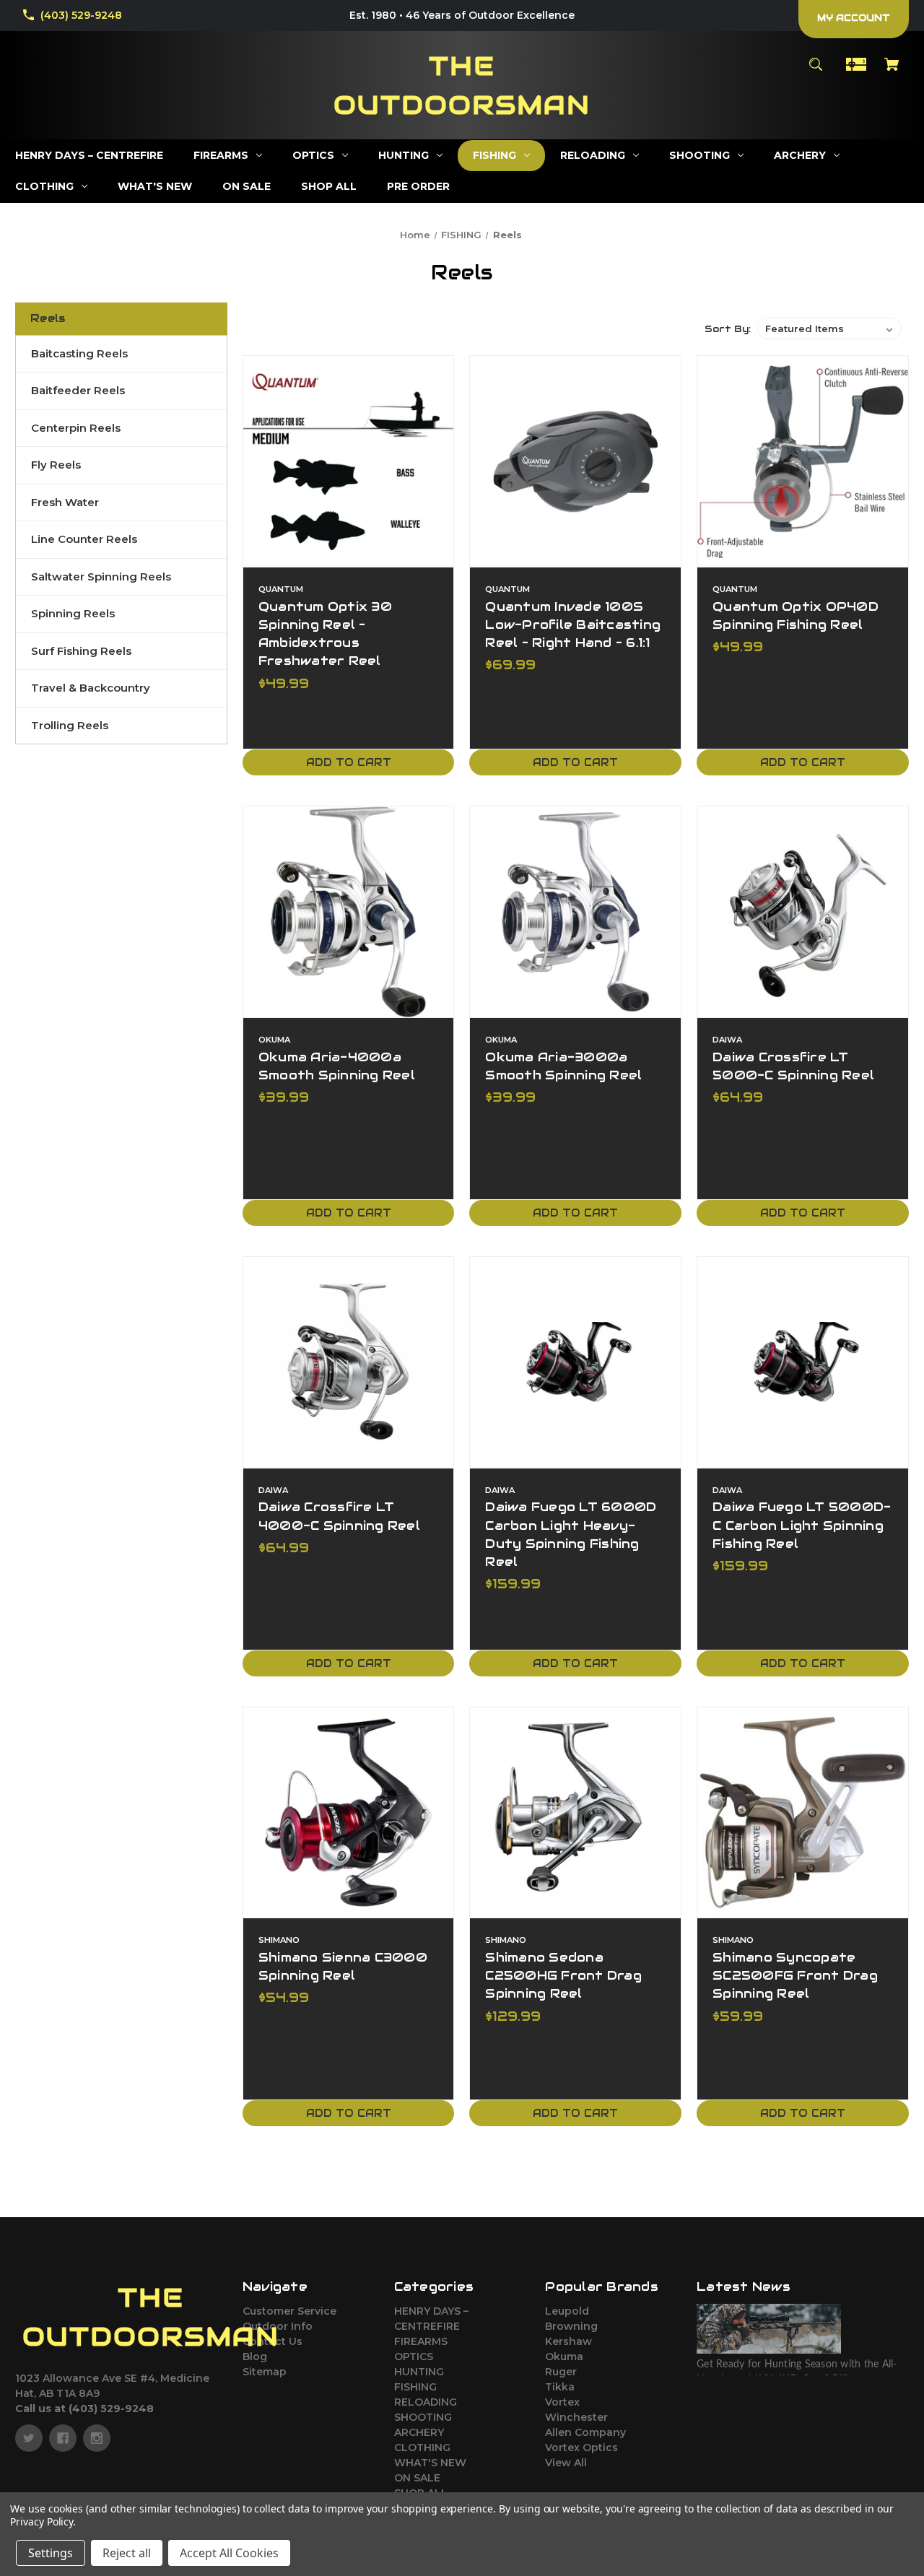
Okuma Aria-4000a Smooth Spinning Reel (337, 1066)
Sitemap (265, 2372)
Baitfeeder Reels (78, 390)
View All (566, 2463)
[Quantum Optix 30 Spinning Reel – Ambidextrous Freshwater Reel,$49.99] (349, 461)
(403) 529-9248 (81, 15)
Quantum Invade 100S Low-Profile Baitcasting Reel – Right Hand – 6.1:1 (573, 625)
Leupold (567, 2311)
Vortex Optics (581, 2447)
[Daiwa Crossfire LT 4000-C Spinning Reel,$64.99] (349, 1362)
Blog (255, 2357)
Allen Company (585, 2432)
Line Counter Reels (84, 539)
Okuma (564, 2357)
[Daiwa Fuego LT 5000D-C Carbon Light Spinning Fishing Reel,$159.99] (803, 1362)
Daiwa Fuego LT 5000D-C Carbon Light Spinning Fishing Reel (802, 1525)
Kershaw (568, 2341)
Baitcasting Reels (79, 353)
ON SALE (417, 2478)
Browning (571, 2326)
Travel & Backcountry (91, 688)
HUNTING (419, 2372)
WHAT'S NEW (430, 2463)
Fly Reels (56, 465)
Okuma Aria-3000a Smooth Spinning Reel (563, 1066)
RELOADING (426, 2402)
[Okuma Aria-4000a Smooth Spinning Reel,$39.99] (349, 912)
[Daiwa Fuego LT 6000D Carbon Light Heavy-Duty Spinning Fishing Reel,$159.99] (575, 1362)
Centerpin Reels (76, 428)
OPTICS (414, 2357)
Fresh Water (65, 502)
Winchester (576, 2417)
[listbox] (829, 328)
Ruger (561, 2372)
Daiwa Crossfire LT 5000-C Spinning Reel (793, 1066)
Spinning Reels (73, 613)
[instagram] (97, 2438)
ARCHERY (419, 2432)
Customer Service (289, 2311)
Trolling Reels (70, 725)
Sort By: (728, 329)
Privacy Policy (42, 2521)
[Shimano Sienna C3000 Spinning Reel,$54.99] (349, 1813)
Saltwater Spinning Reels (101, 576)
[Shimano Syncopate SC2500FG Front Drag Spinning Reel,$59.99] (803, 1813)
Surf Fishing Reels (81, 651)
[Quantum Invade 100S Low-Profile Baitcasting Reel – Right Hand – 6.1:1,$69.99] (575, 461)
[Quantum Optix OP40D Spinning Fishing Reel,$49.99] (803, 461)
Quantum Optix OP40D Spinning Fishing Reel (796, 615)
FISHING (415, 2387)
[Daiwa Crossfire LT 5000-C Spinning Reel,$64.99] (803, 912)
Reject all (127, 2553)
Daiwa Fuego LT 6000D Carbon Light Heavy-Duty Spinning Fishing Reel (571, 1534)
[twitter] (29, 2438)
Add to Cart (349, 762)
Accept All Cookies (229, 2553)
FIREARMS (421, 2341)
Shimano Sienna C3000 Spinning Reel (343, 1966)
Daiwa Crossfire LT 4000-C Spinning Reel (339, 1516)
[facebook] (63, 2438)
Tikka (560, 2387)
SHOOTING (423, 2417)
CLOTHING (422, 2447)
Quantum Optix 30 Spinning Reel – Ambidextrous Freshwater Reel (325, 634)
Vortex (562, 2402)
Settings (51, 2553)
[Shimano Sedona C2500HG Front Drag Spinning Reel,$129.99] (575, 1813)
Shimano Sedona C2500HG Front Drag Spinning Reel (563, 1975)
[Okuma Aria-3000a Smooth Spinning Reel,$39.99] (575, 912)
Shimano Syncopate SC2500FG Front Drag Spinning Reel (795, 1975)
